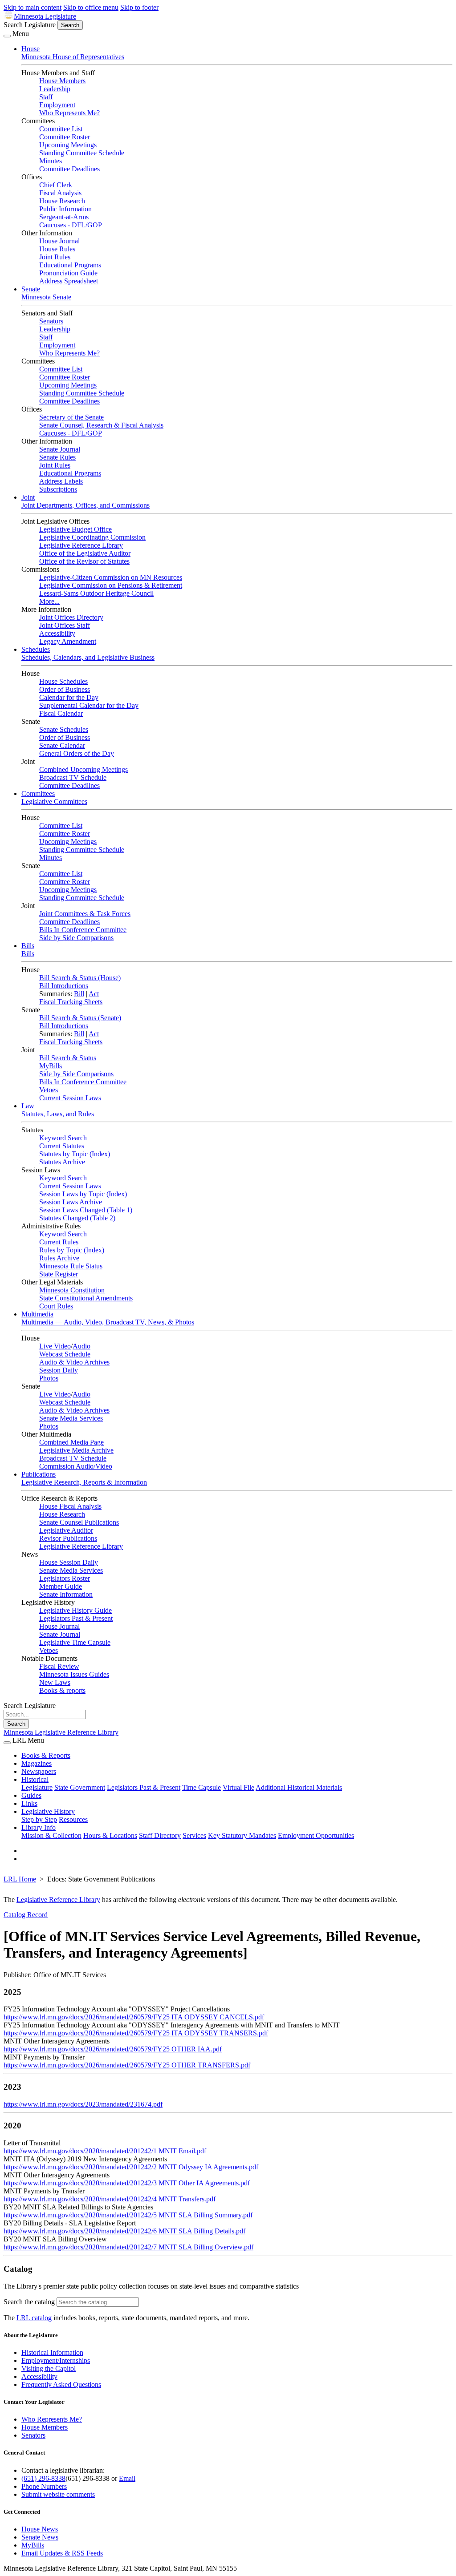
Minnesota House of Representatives (73, 57)
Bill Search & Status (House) (80, 978)
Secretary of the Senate (71, 417)
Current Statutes (62, 1146)
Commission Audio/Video (76, 1466)
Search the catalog (29, 2302)
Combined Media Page (71, 1442)
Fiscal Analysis (60, 193)
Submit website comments (58, 2494)
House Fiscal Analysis (70, 1506)
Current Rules (59, 1242)
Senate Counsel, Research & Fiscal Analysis (101, 425)
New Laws (55, 1682)
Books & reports (62, 1690)
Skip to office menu (91, 7)
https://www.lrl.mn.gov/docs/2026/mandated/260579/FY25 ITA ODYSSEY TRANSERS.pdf (136, 2033)
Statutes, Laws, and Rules (58, 1114)
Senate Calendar (62, 745)
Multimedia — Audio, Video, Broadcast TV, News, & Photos (108, 1322)
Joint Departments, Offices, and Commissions (85, 505)
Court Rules (56, 1306)
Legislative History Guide (75, 1610)
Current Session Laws (70, 1098)
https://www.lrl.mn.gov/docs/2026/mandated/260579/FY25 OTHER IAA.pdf (113, 2049)
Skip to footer (139, 7)
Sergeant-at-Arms (64, 217)
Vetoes (49, 1090)
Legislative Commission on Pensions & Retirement (111, 585)
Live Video (55, 1346)
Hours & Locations (110, 1835)
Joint (28, 497)
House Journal (59, 241)
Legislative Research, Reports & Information (84, 1482)
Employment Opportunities (316, 1835)
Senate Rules (57, 457)
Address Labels (61, 481)
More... (49, 601)
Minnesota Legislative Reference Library (61, 1732)
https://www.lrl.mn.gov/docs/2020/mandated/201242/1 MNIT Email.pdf (105, 2151)
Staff (46, 97)
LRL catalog (34, 2318)
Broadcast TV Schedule (73, 777)
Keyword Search (63, 1138)
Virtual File (238, 1787)
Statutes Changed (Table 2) (77, 1218)
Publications (39, 1474)
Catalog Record (26, 1915)
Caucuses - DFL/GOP (71, 225)
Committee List (61, 129)
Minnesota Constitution (72, 1290)
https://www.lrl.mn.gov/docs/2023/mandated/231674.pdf (83, 2104)
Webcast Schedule (65, 1354)
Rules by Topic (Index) (72, 1250)
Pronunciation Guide (68, 273)
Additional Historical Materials (299, 1787)
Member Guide (61, 1586)
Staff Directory (160, 1835)
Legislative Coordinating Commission (92, 537)
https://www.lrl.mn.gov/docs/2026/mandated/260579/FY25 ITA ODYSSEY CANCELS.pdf (134, 2017)
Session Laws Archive (71, 1202)
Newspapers (39, 1771)
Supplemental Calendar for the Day (89, 705)
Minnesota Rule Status (71, 1266)
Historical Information (52, 2352)
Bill (79, 994)
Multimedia (37, 1314)
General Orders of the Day (77, 753)
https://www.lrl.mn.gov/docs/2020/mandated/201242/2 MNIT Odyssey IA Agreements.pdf (131, 2167)
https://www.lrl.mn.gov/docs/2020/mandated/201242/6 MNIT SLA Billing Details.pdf (124, 2231)
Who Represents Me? (69, 113)
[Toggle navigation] (7, 36)
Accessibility (57, 633)
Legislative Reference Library (81, 545)
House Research (62, 201)
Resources (73, 1819)
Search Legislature (30, 25)
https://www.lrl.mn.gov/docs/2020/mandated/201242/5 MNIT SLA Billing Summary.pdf (128, 2215)
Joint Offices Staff (65, 625)
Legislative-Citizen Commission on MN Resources (111, 577)
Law (28, 1106)
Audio (81, 1346)
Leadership (55, 89)
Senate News (40, 2537)
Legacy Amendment (68, 641)
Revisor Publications (68, 1538)
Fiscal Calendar (61, 713)
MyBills (51, 1066)
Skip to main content (33, 7)
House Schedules (63, 681)
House (31, 49)
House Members (62, 81)
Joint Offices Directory (71, 617)
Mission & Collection (51, 1835)
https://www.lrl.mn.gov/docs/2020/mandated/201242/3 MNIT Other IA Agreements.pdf (127, 2183)
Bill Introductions (64, 986)
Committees (38, 793)
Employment (57, 105)
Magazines (37, 1763)
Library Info (39, 1827)
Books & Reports (46, 1755)
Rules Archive (59, 1258)
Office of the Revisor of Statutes (84, 561)
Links (29, 1803)
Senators (51, 321)
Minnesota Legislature (45, 16)
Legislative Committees (54, 801)
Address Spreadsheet (69, 281)
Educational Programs (70, 265)
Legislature (37, 1787)
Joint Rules (55, 257)
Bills (28, 946)
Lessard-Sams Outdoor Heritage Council (96, 593)
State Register (59, 1274)
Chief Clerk (56, 185)
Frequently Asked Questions (61, 2384)
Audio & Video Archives (74, 1362)
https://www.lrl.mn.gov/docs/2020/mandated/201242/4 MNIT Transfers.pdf (110, 2199)
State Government (80, 1787)
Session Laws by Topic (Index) (83, 1194)
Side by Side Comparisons (76, 938)
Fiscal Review (59, 1666)
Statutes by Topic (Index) (75, 1154)
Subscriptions (58, 489)
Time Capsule (202, 1787)
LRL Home (20, 1879)
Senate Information (66, 1594)
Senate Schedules (64, 729)
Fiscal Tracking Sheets (71, 1002)
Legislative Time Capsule (75, 1642)
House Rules (57, 249)
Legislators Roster (65, 1578)
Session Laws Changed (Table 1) (86, 1210)
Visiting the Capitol (49, 2368)
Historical (35, 1779)
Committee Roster (65, 137)
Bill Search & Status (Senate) (80, 1018)
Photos (49, 1378)
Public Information (65, 209)
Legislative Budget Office (75, 529)
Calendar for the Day (69, 697)
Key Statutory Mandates (242, 1835)
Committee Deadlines (69, 169)
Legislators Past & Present (76, 1618)
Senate (31, 289)
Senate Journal (60, 449)
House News (40, 2529)
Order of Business (65, 689)
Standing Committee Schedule (82, 153)
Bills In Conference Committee (83, 930)
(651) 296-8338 (43, 2478)
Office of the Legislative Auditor (85, 553)
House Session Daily (69, 1562)
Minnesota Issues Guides (74, 1674)
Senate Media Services (71, 1418)
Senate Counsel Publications (79, 1522)
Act (94, 994)
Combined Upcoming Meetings (83, 769)
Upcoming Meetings (68, 145)
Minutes (51, 161)
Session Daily (59, 1370)
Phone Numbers (44, 2486)
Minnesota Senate (46, 297)
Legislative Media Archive (76, 1450)
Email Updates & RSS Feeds (62, 2553)
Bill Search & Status (68, 1058)
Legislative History (48, 1811)
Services (194, 1835)
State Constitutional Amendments (86, 1298)
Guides (31, 1795)
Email (127, 2478)
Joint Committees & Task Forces (85, 914)
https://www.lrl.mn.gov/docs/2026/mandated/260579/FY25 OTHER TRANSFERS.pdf (127, 2065)
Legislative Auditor (66, 1530)
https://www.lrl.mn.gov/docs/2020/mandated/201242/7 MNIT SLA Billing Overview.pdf (128, 2247)
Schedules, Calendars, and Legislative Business (88, 657)
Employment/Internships (56, 2360)
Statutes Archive (62, 1162)
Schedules (36, 649)
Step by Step (39, 1819)
